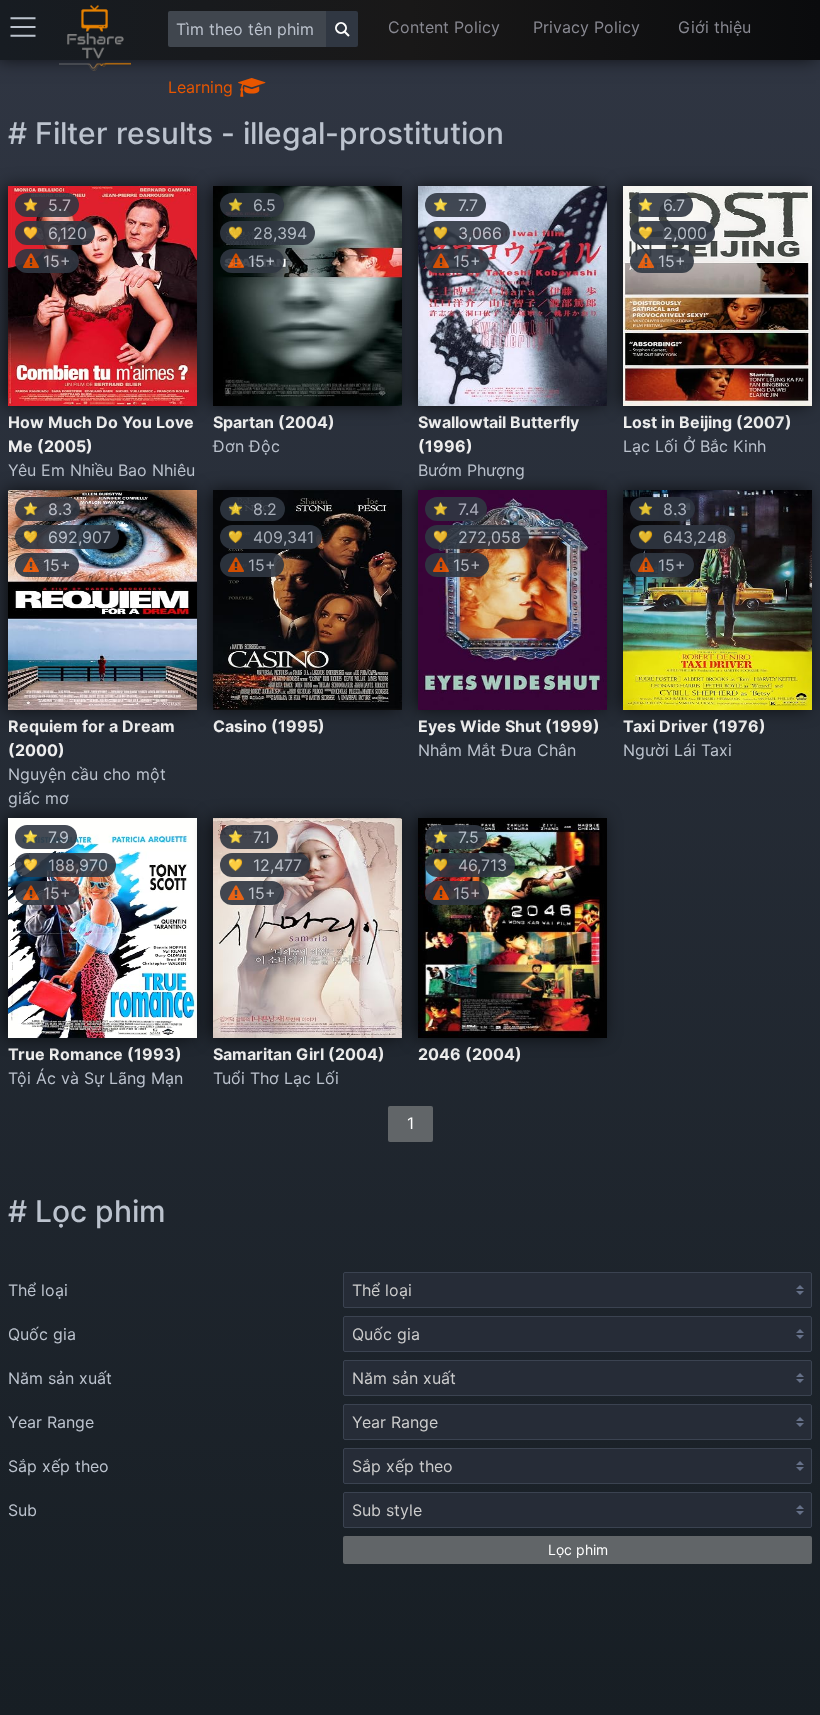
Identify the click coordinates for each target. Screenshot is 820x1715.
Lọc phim (578, 1549)
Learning (203, 87)
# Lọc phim (87, 1211)
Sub (22, 1510)
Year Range (51, 1422)
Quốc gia (42, 1334)
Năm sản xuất (60, 1378)
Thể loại (38, 1290)
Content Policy (444, 27)
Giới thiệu (714, 27)
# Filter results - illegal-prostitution (256, 133)
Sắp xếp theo (58, 1466)
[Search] (342, 29)
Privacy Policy (586, 27)
